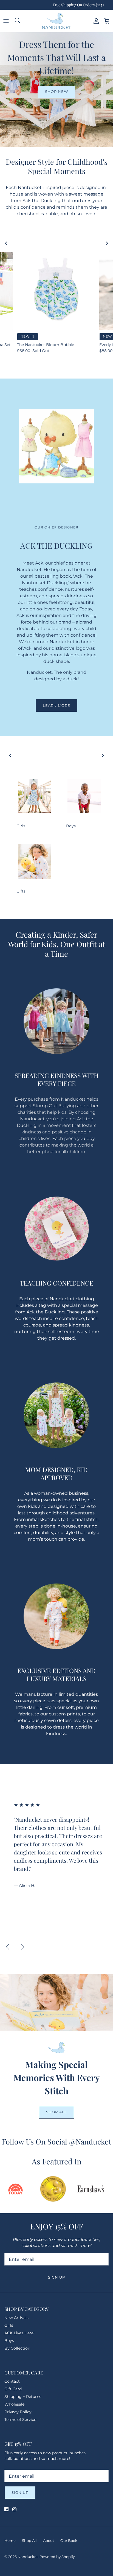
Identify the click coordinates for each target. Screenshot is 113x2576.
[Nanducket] (56, 21)
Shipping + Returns (23, 2397)
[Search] (18, 21)
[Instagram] (14, 2509)
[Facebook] (6, 2509)
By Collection (17, 2348)
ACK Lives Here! (19, 2333)
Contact (12, 2381)
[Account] (95, 21)
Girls (9, 2325)
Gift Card (13, 2389)
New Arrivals (16, 2318)
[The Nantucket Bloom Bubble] (56, 291)
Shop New (56, 91)
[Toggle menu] (6, 21)
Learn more (56, 705)
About (49, 2540)
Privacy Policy (18, 2412)
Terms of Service (20, 2420)
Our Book (69, 2540)
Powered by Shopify (57, 2557)
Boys (9, 2341)
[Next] (22, 1947)
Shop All (56, 2112)
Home (10, 2540)
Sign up (56, 2277)
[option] (58, 1845)
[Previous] (8, 1947)
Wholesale (14, 2404)
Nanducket (28, 2557)
